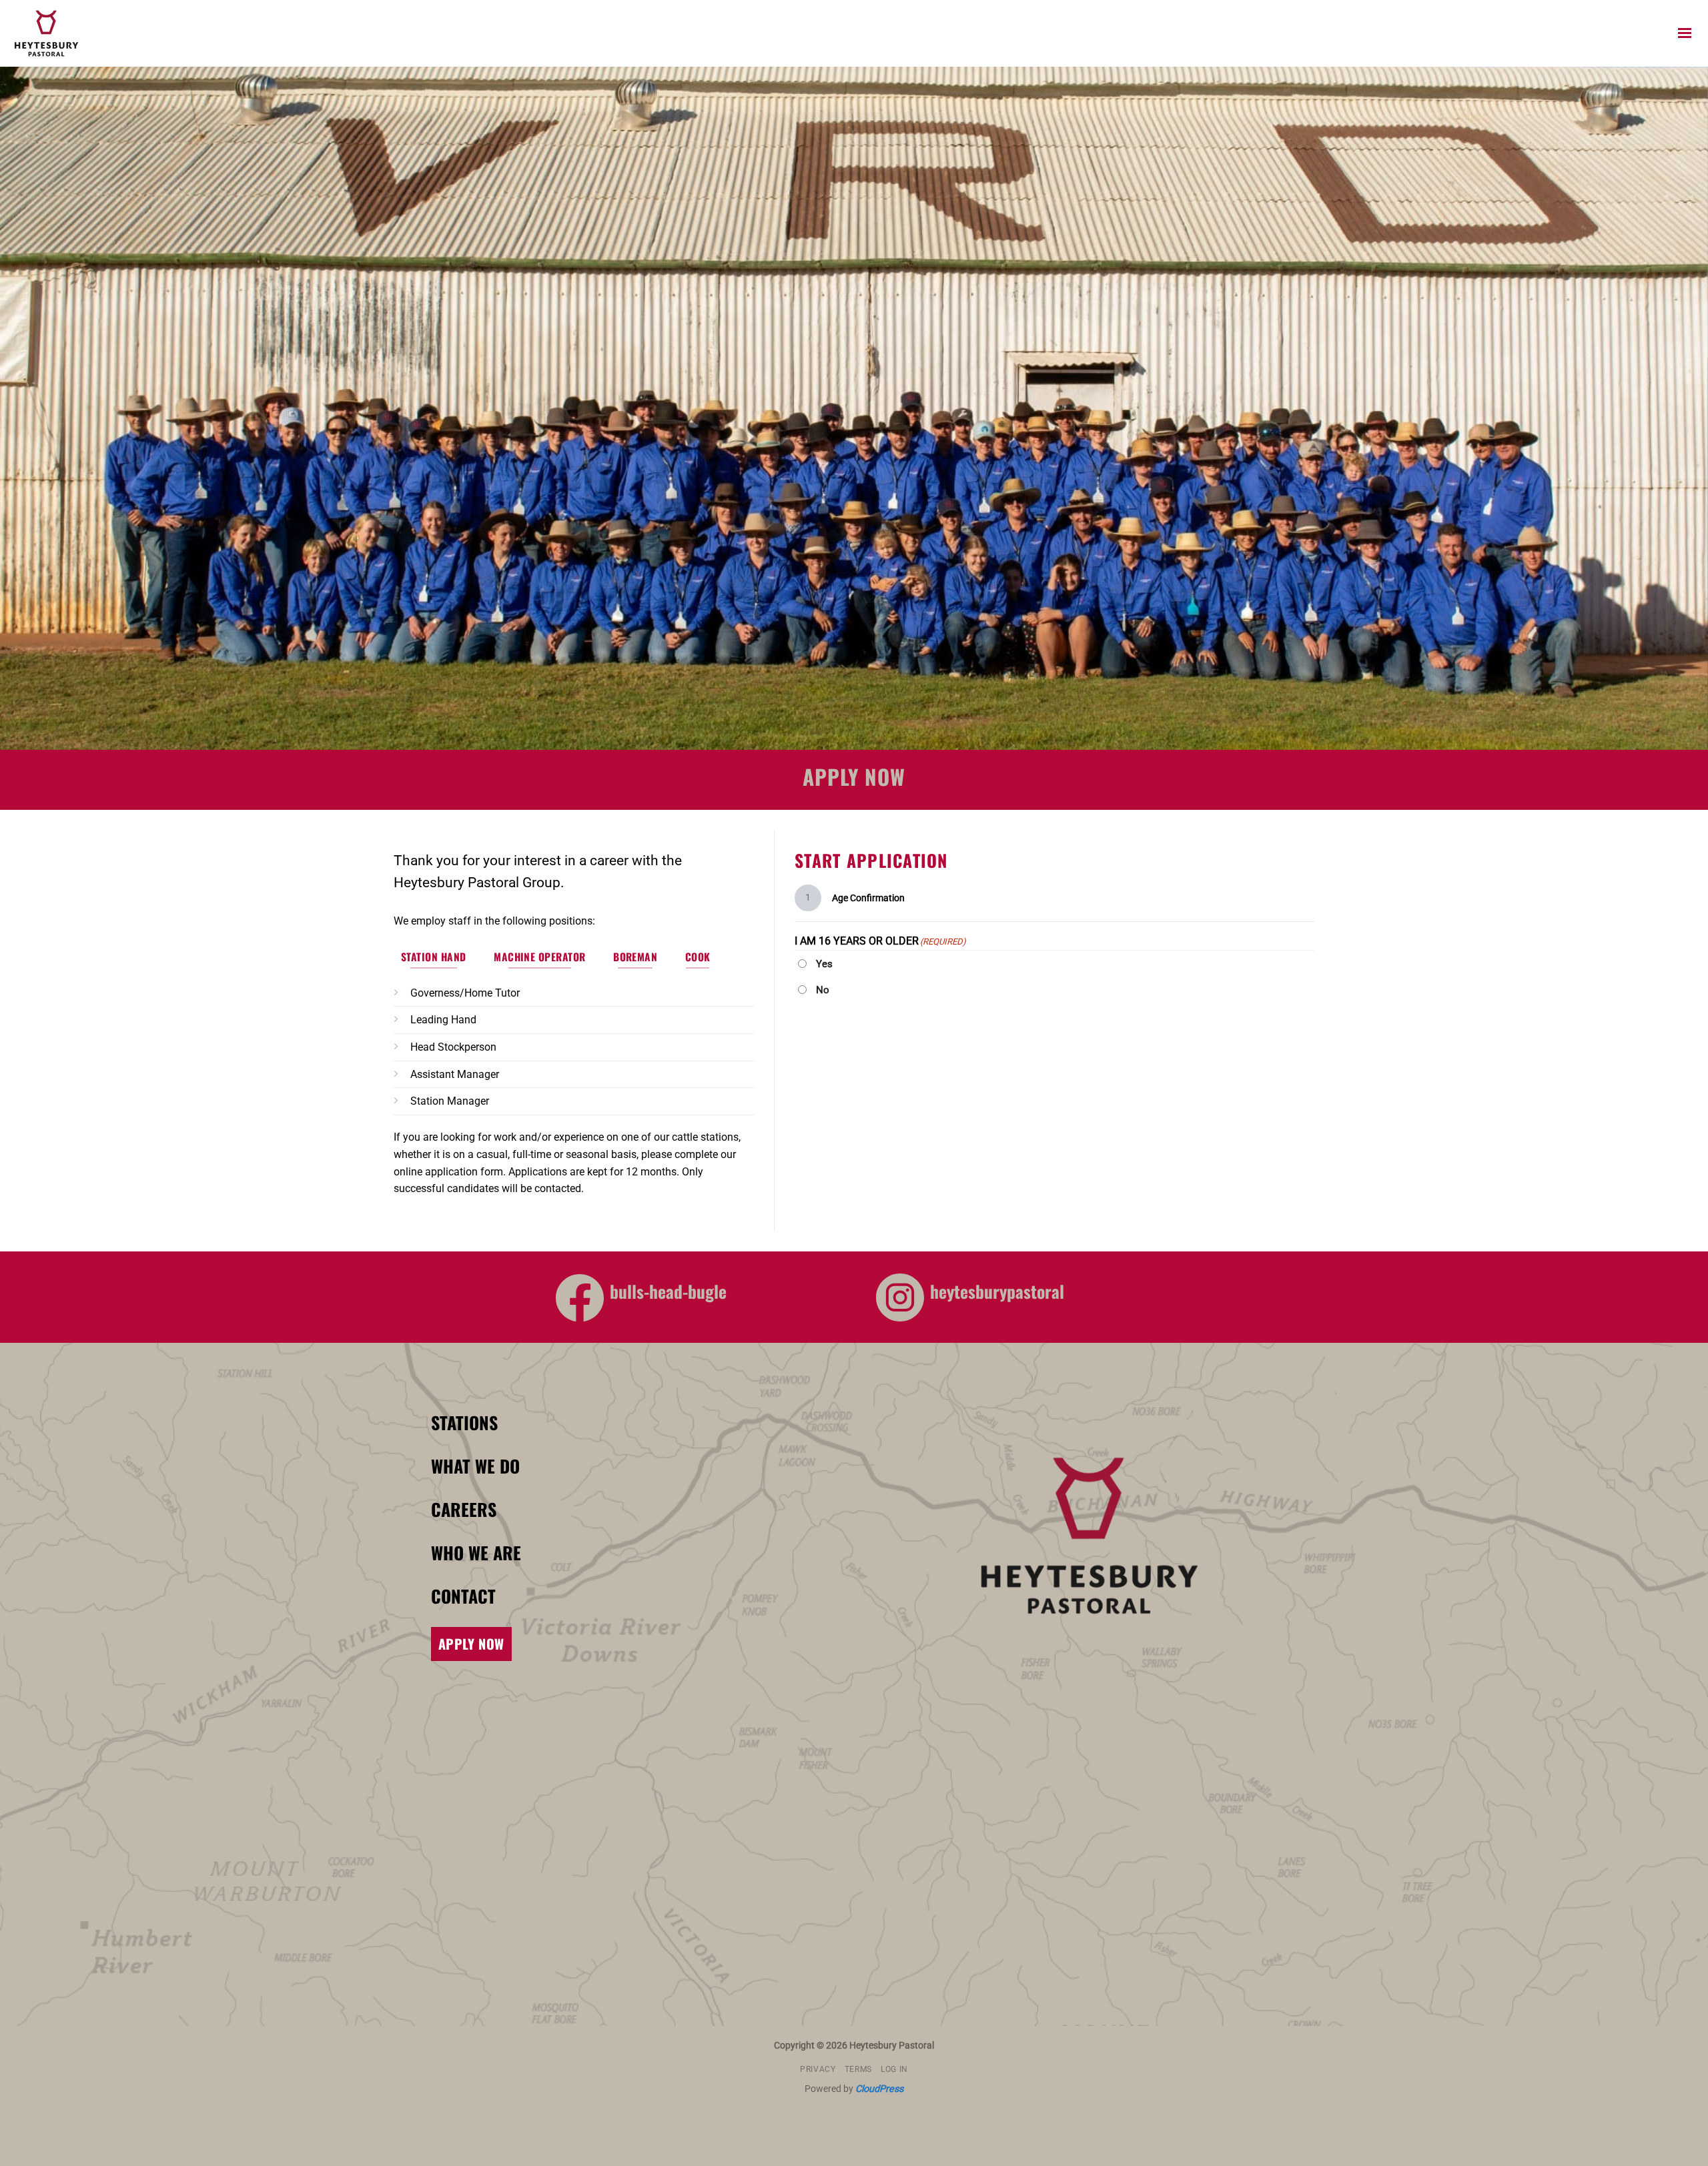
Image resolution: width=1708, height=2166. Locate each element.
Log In (894, 2069)
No (823, 990)
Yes (824, 964)
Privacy (818, 2069)
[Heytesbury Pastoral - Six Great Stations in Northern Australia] (84, 33)
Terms (858, 2069)
